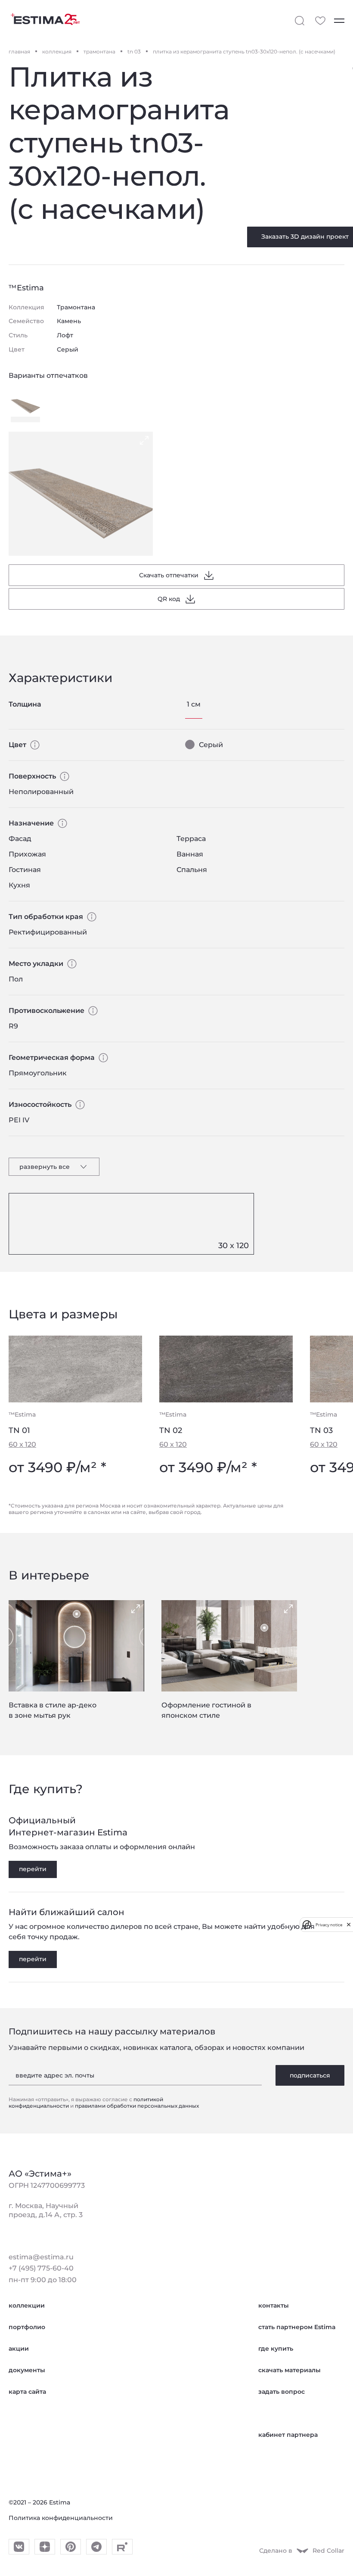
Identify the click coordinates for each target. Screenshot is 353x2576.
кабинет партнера (288, 2435)
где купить (276, 2349)
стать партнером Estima (297, 2327)
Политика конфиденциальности (61, 2518)
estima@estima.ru (41, 2257)
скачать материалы (290, 2370)
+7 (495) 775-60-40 (41, 2268)
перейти (33, 1869)
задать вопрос (282, 2392)
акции (19, 2349)
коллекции (27, 2305)
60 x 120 (22, 1444)
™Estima (22, 1414)
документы (27, 2370)
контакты (274, 2305)
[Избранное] (320, 21)
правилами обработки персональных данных (137, 2106)
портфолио (27, 2327)
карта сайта (27, 2392)
